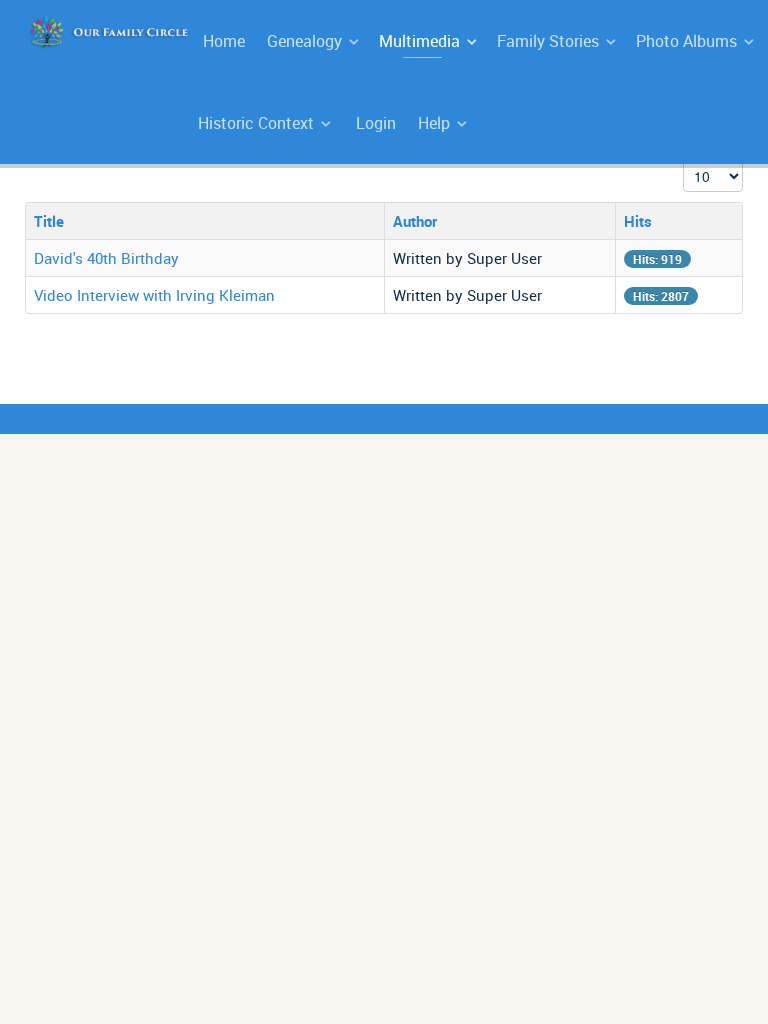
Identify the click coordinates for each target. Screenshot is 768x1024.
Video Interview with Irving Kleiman (154, 295)
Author (415, 221)
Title (49, 221)
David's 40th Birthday (106, 258)
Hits (638, 221)
